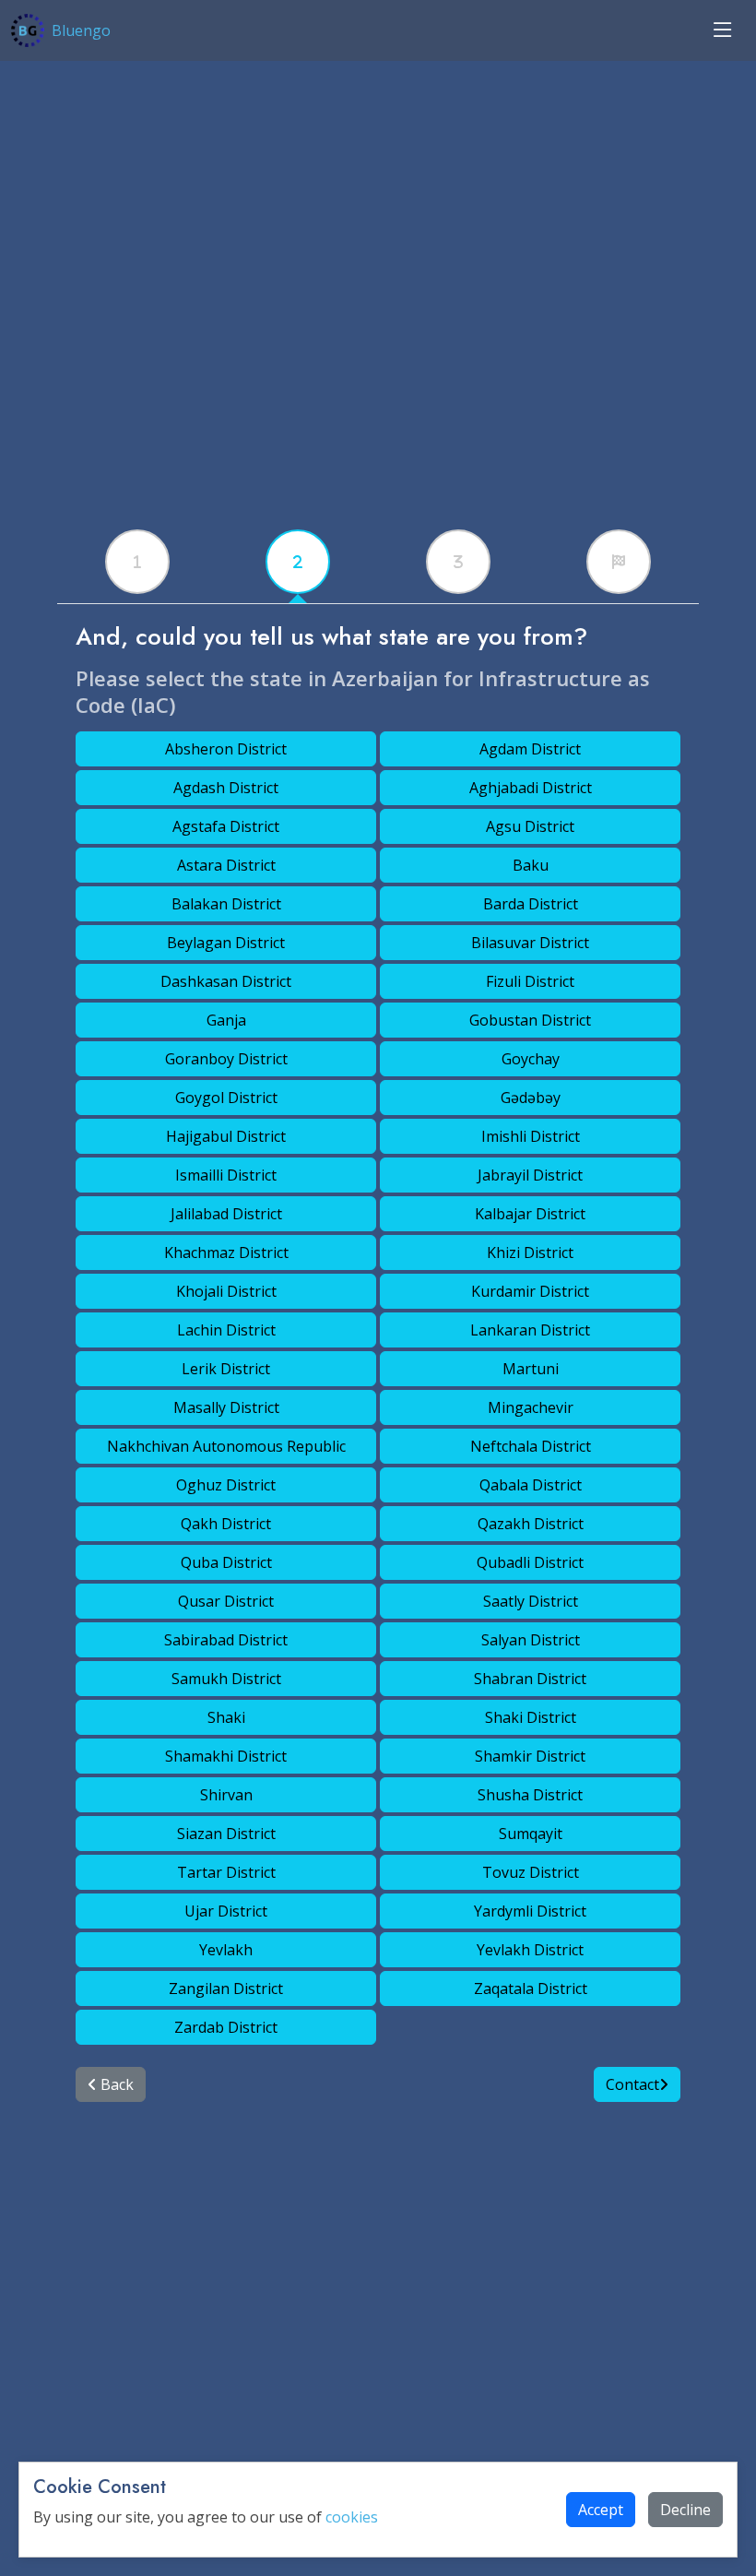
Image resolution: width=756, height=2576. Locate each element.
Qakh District (226, 1524)
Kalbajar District (530, 1214)
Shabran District (530, 1679)
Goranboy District (226, 1059)
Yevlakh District (530, 1950)
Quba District (226, 1562)
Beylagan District (226, 943)
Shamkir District (530, 1756)
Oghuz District (226, 1485)
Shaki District (531, 1717)
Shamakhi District (226, 1756)
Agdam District (530, 749)
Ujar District (226, 1911)
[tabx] (137, 562)
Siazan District (226, 1834)
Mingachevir (531, 1407)
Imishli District (531, 1136)
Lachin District (226, 1330)
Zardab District (226, 2027)
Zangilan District (226, 1988)
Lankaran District (530, 1330)
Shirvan (226, 1795)
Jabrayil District (530, 1175)
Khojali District (226, 1291)
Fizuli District (530, 981)
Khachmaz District (226, 1252)
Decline (685, 2510)
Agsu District (530, 826)
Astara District (226, 865)
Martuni (531, 1369)
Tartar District (226, 1872)
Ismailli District (226, 1175)
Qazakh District (531, 1524)
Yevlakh (226, 1950)
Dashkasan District (226, 981)
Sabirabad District (226, 1640)
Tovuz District (531, 1872)
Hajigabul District (226, 1136)
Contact (632, 2084)
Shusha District (530, 1795)
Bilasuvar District (530, 943)
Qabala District (531, 1485)
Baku (531, 865)
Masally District (226, 1407)
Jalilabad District (226, 1214)
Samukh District (226, 1679)
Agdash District (226, 788)
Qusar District (226, 1601)
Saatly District (531, 1601)
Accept (601, 2510)
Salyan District (531, 1640)
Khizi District (530, 1252)
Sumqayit (531, 1834)
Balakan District (226, 904)
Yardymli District (530, 1911)
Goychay (531, 1059)
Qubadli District (530, 1562)
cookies (352, 2517)
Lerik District (226, 1369)
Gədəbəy (531, 1098)
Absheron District (226, 749)
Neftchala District (531, 1446)
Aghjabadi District (531, 788)
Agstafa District (226, 826)
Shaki (226, 1717)
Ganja (226, 1020)
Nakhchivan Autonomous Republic (226, 1446)
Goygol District (226, 1098)
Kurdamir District (530, 1291)
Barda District (531, 904)
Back (115, 2084)
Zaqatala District (531, 1988)
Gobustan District (530, 1020)
